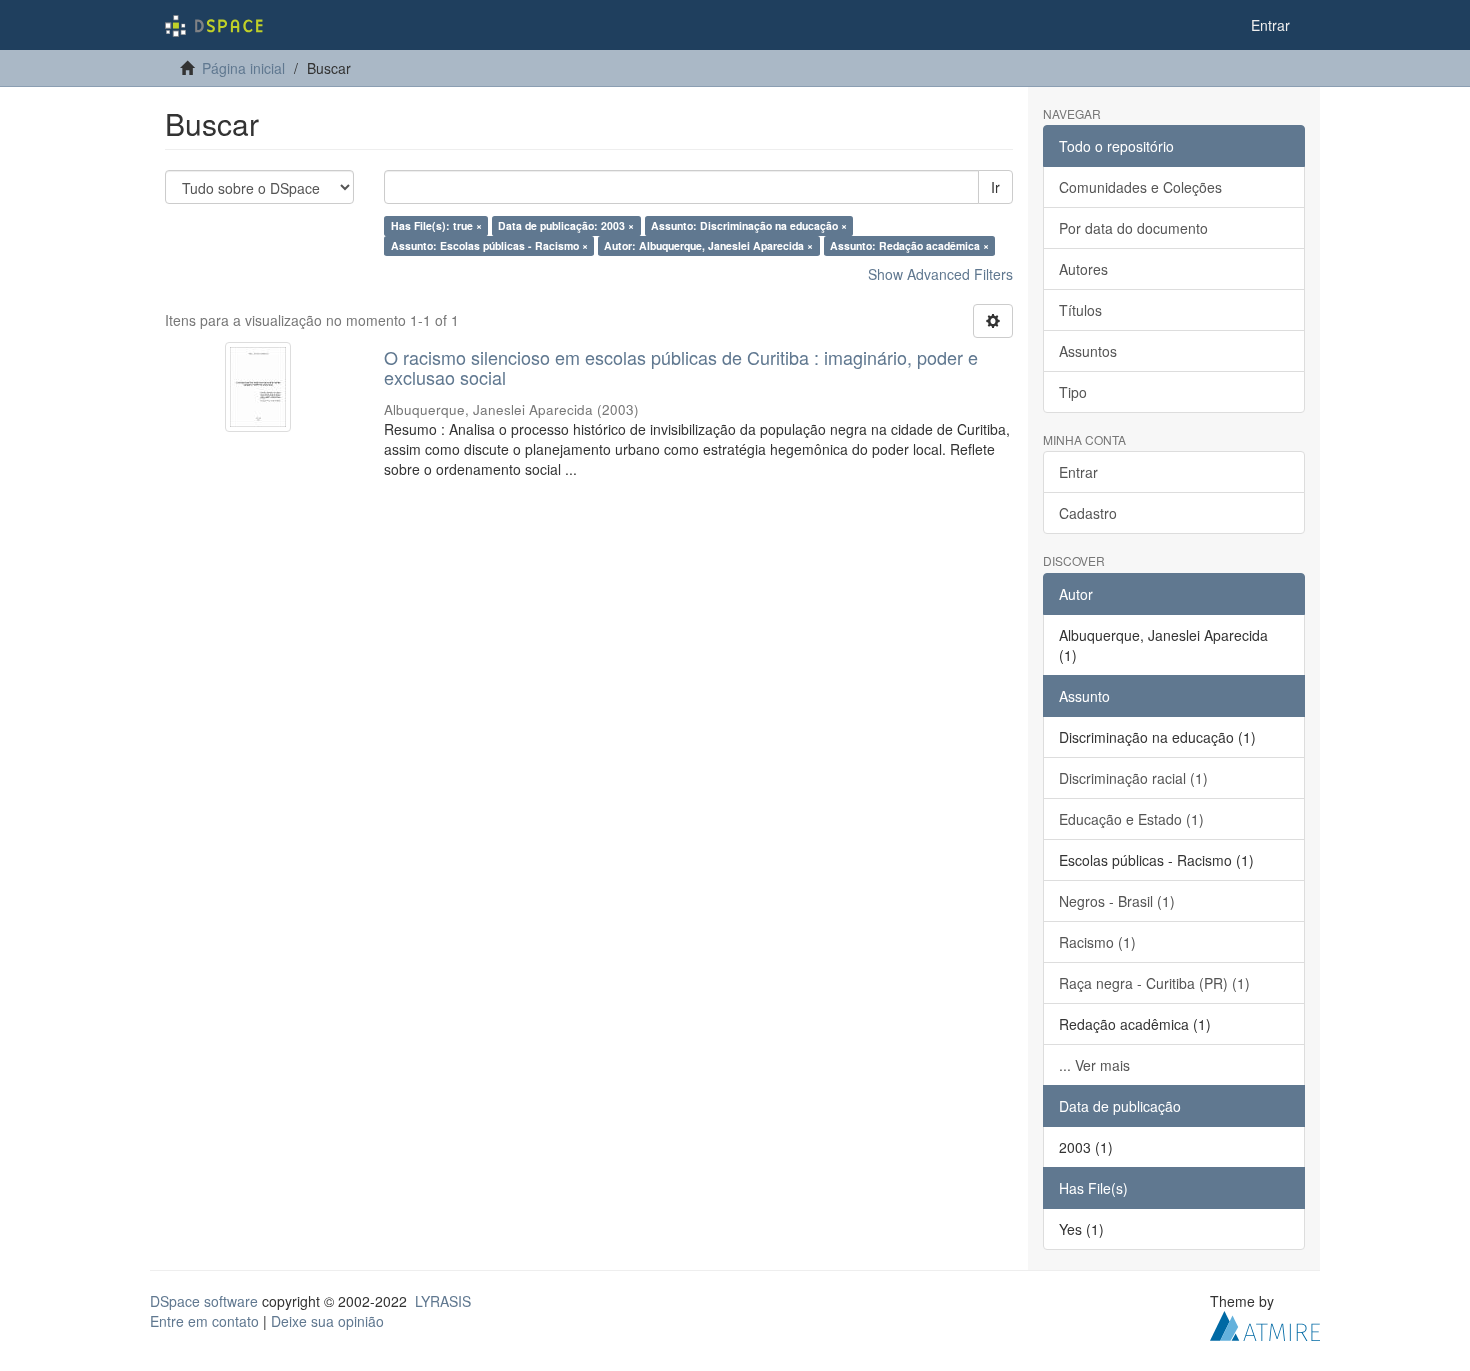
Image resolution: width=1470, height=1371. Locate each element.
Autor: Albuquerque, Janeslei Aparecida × (708, 245)
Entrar (1078, 472)
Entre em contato (204, 1321)
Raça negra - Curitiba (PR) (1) (1154, 983)
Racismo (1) (1097, 942)
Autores (1083, 269)
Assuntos (1088, 351)
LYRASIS (443, 1301)
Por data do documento (1133, 228)
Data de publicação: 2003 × (566, 225)
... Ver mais (1094, 1065)
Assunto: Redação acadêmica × (909, 245)
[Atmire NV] (1265, 1323)
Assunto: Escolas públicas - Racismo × (489, 245)
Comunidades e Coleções (1140, 187)
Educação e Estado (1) (1131, 819)
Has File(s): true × (436, 225)
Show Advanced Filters (940, 274)
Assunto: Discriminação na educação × (749, 225)
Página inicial (243, 68)
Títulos (1080, 310)
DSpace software (204, 1301)
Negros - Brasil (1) (1117, 901)
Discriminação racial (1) (1133, 778)
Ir (995, 187)
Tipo (1073, 392)
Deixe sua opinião (327, 1321)
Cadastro (1088, 513)
